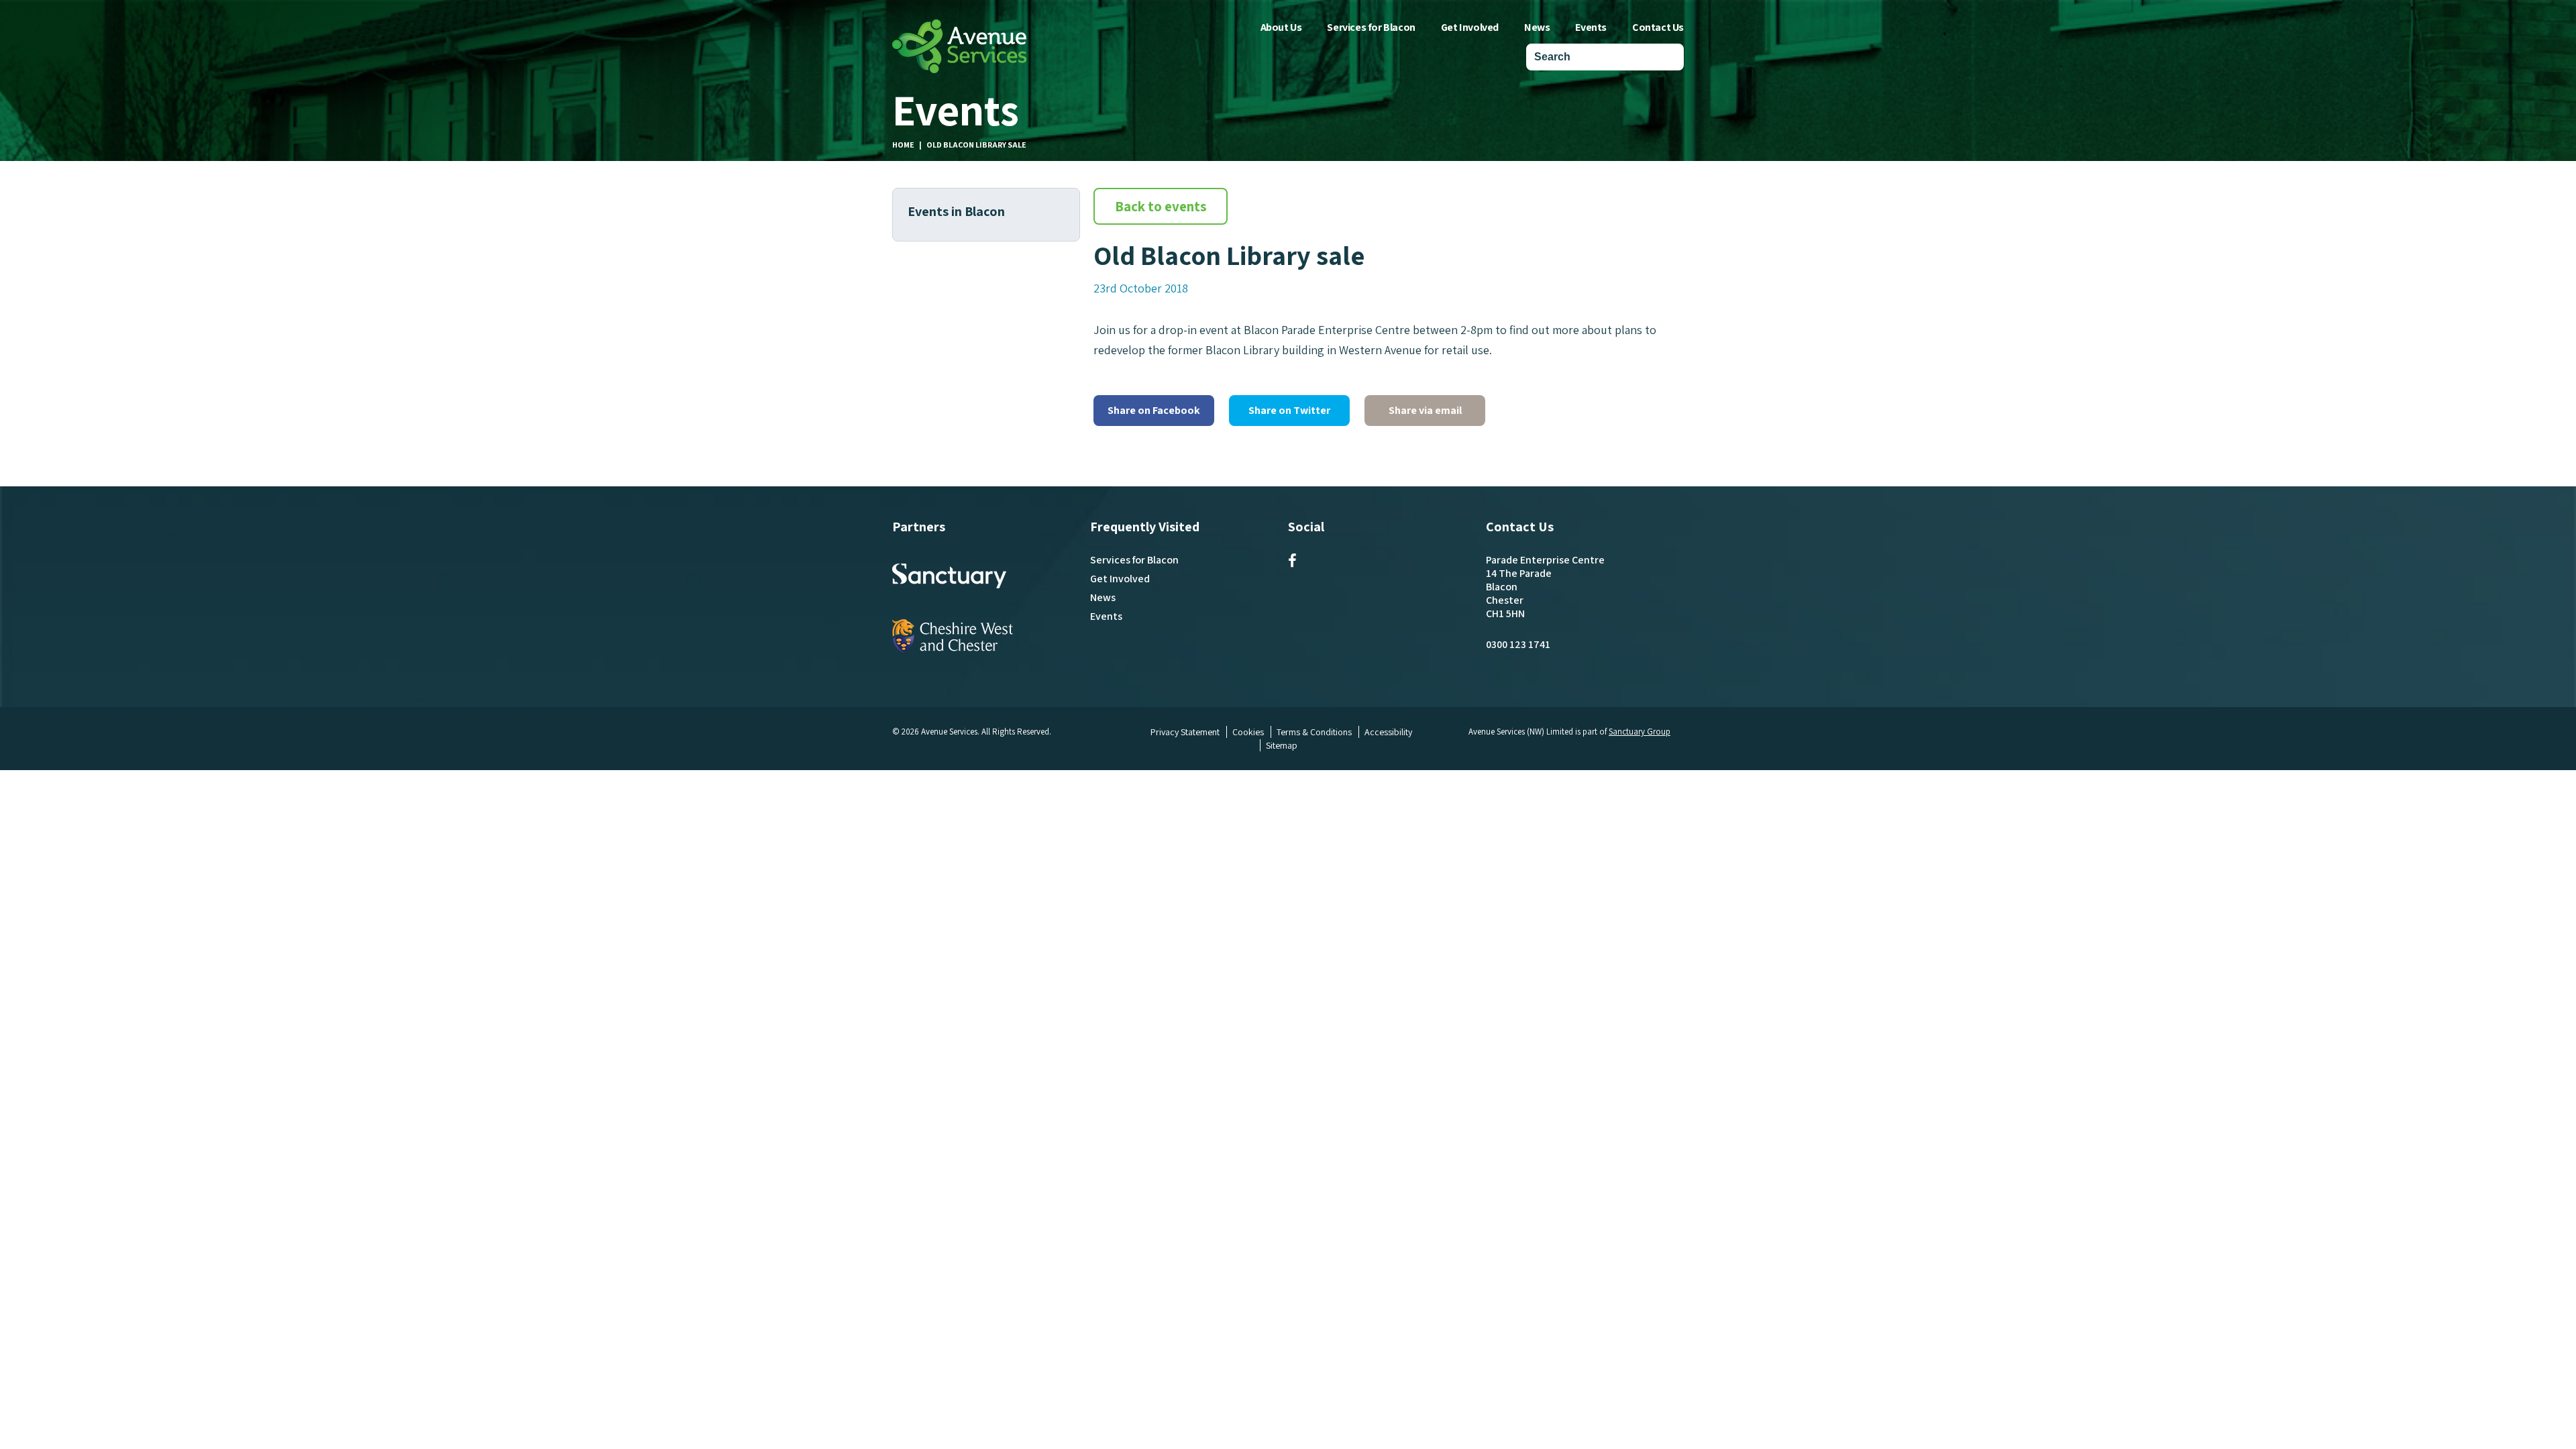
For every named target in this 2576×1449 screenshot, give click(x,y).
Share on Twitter (1289, 410)
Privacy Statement (1185, 732)
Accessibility (1388, 732)
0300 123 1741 (1518, 644)
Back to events (1161, 206)
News (1537, 27)
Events (1591, 27)
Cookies (1248, 732)
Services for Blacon (1371, 27)
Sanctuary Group (1640, 732)
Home (903, 145)
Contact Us (1658, 27)
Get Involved (1470, 27)
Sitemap (1282, 745)
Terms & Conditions (1314, 732)
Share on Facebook (1154, 410)
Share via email (1425, 410)
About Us (1281, 27)
